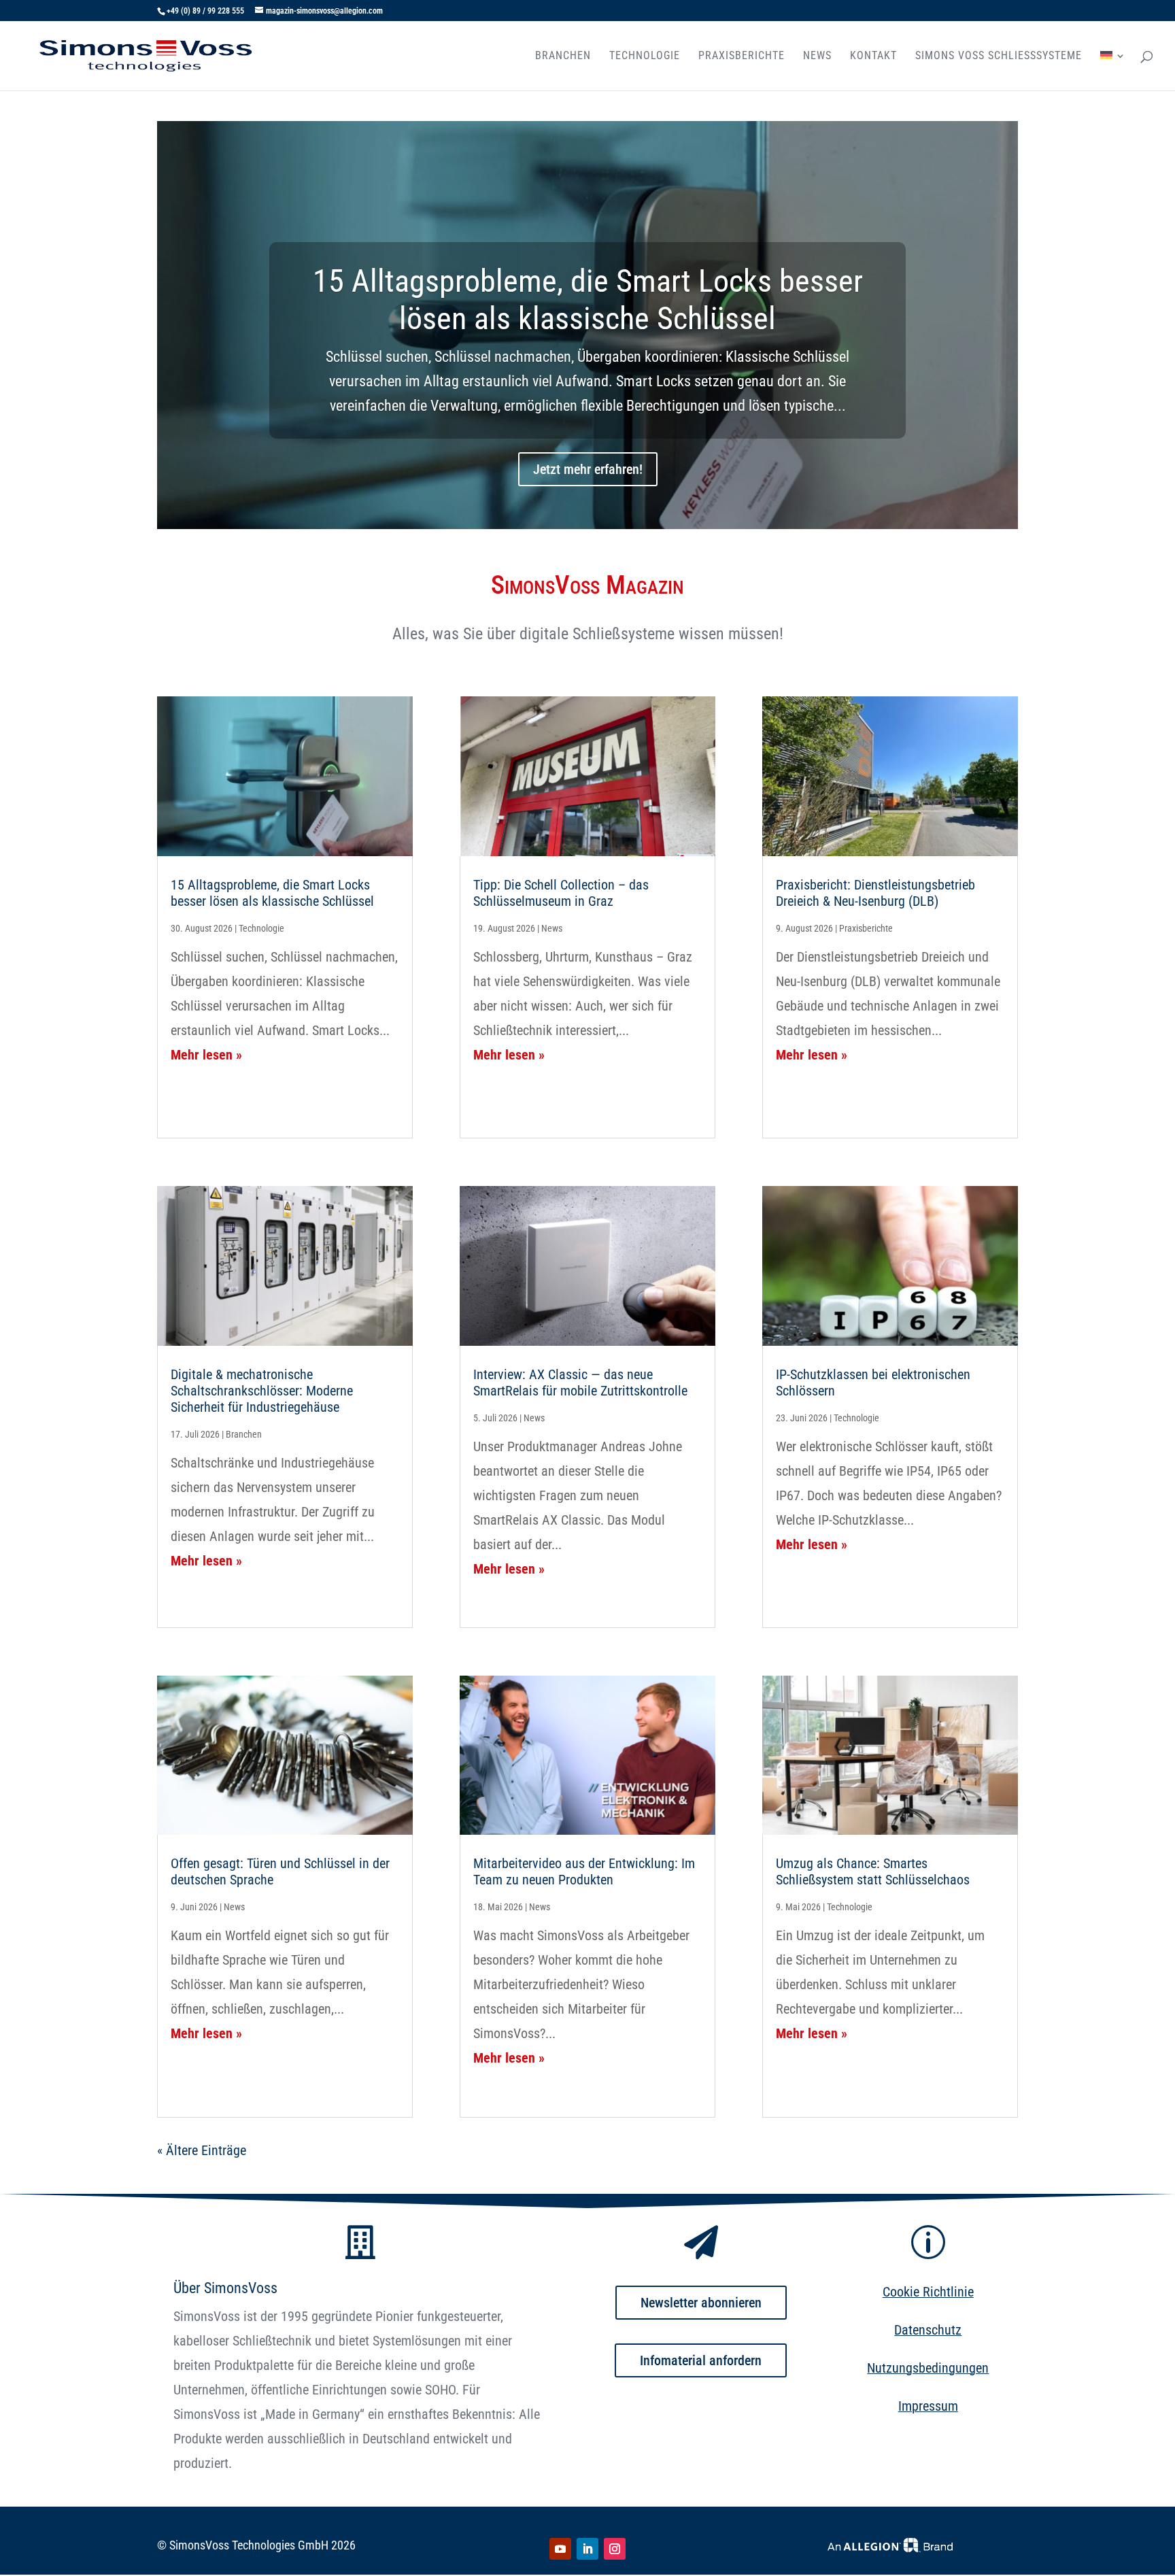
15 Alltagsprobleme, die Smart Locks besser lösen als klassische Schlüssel (588, 300)
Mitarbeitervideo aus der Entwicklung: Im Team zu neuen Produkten (584, 1871)
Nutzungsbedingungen (928, 2368)
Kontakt (873, 56)
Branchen (563, 56)
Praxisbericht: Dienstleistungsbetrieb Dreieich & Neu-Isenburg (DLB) (875, 893)
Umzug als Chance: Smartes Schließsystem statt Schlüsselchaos (873, 1871)
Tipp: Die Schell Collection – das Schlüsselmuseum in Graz (561, 893)
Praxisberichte (742, 56)
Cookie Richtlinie (928, 2292)
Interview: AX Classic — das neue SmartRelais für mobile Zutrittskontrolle (580, 1383)
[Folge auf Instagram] (615, 2549)
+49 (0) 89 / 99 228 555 (205, 11)
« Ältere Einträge (202, 2150)
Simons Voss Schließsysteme (999, 56)
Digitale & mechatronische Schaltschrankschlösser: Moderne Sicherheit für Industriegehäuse (262, 1391)
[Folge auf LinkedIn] (587, 2549)
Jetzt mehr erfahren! (588, 469)
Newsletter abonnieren (701, 2303)
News (817, 56)
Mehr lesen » (206, 1055)
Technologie (645, 56)
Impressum (928, 2406)
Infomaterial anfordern (701, 2360)
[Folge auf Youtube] (560, 2549)
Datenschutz (928, 2330)
